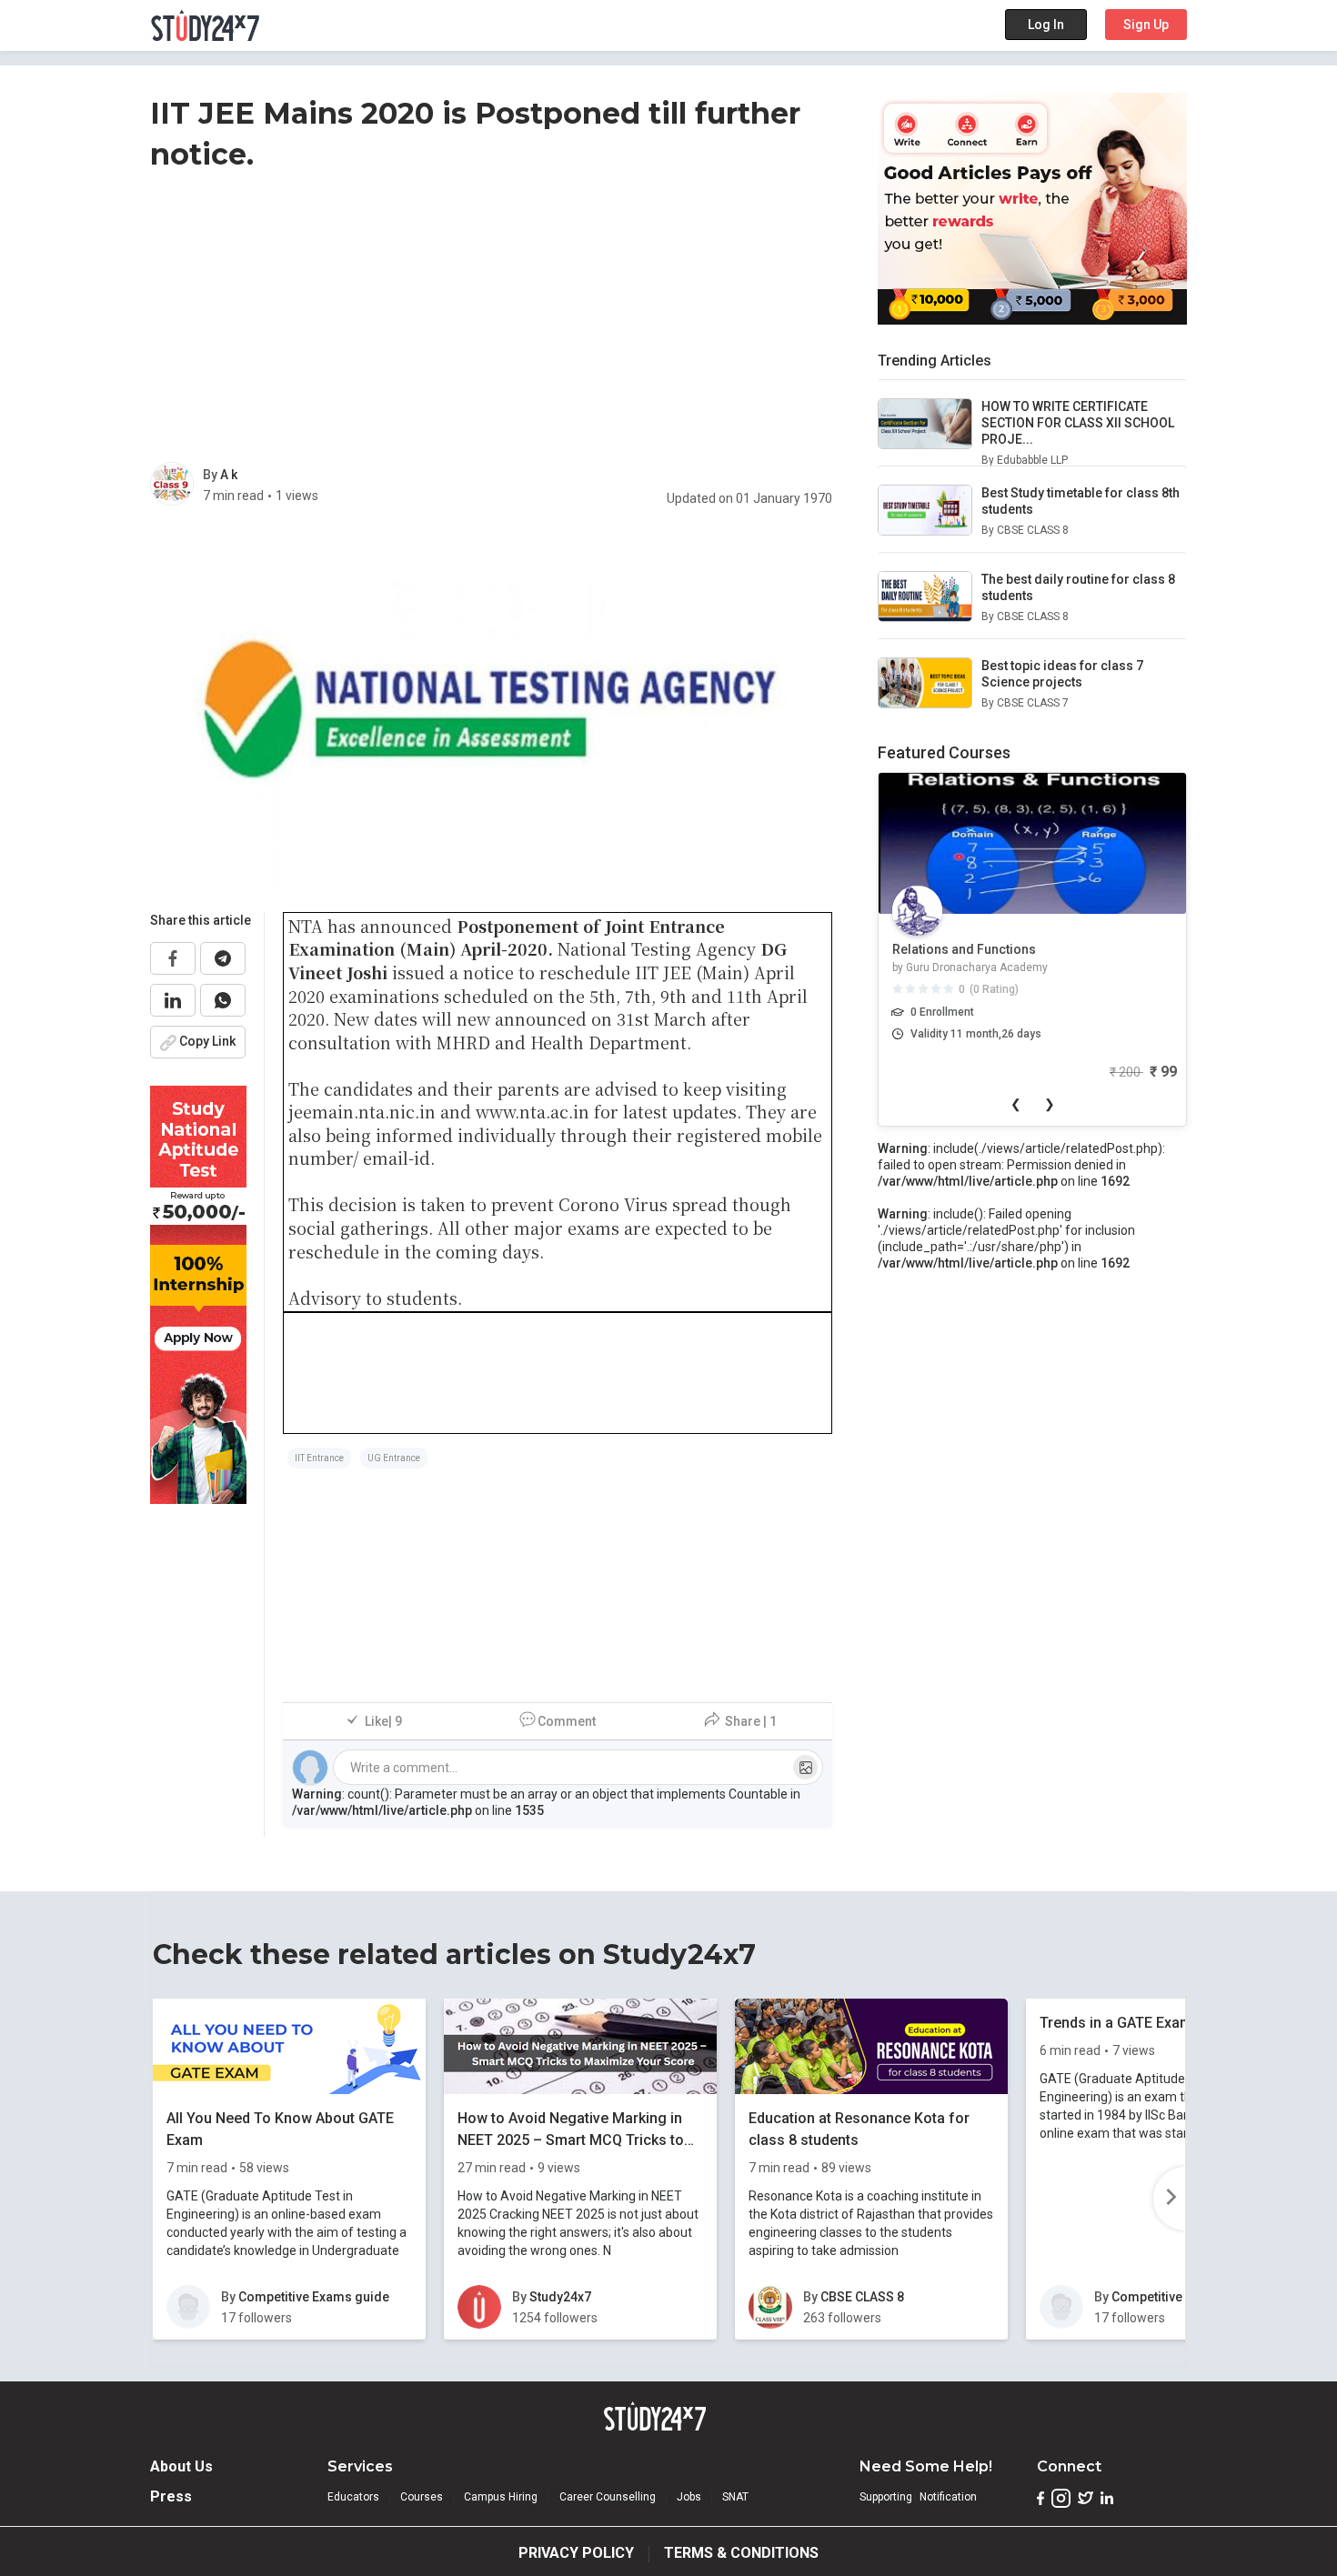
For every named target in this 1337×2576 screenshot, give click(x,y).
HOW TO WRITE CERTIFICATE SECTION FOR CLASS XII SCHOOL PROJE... (1078, 423)
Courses (422, 2497)
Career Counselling (608, 2497)
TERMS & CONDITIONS (741, 2553)
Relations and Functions (964, 949)
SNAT (735, 2497)
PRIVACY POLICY (576, 2553)
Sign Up (1146, 25)
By (211, 475)
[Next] (1169, 2199)
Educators (353, 2497)
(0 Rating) (994, 989)
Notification (948, 2497)
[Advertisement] (491, 321)
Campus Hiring (501, 2497)
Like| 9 (383, 1721)
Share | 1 (751, 1721)
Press (171, 2496)
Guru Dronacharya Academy (977, 967)
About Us (181, 2466)
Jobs (689, 2497)
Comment (567, 1721)
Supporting (886, 2497)
